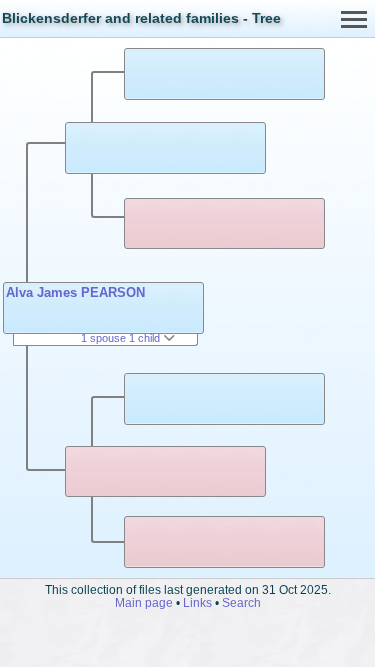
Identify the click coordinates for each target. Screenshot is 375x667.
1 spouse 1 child (122, 338)
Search (241, 602)
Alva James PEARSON (75, 292)
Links (197, 602)
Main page (144, 602)
